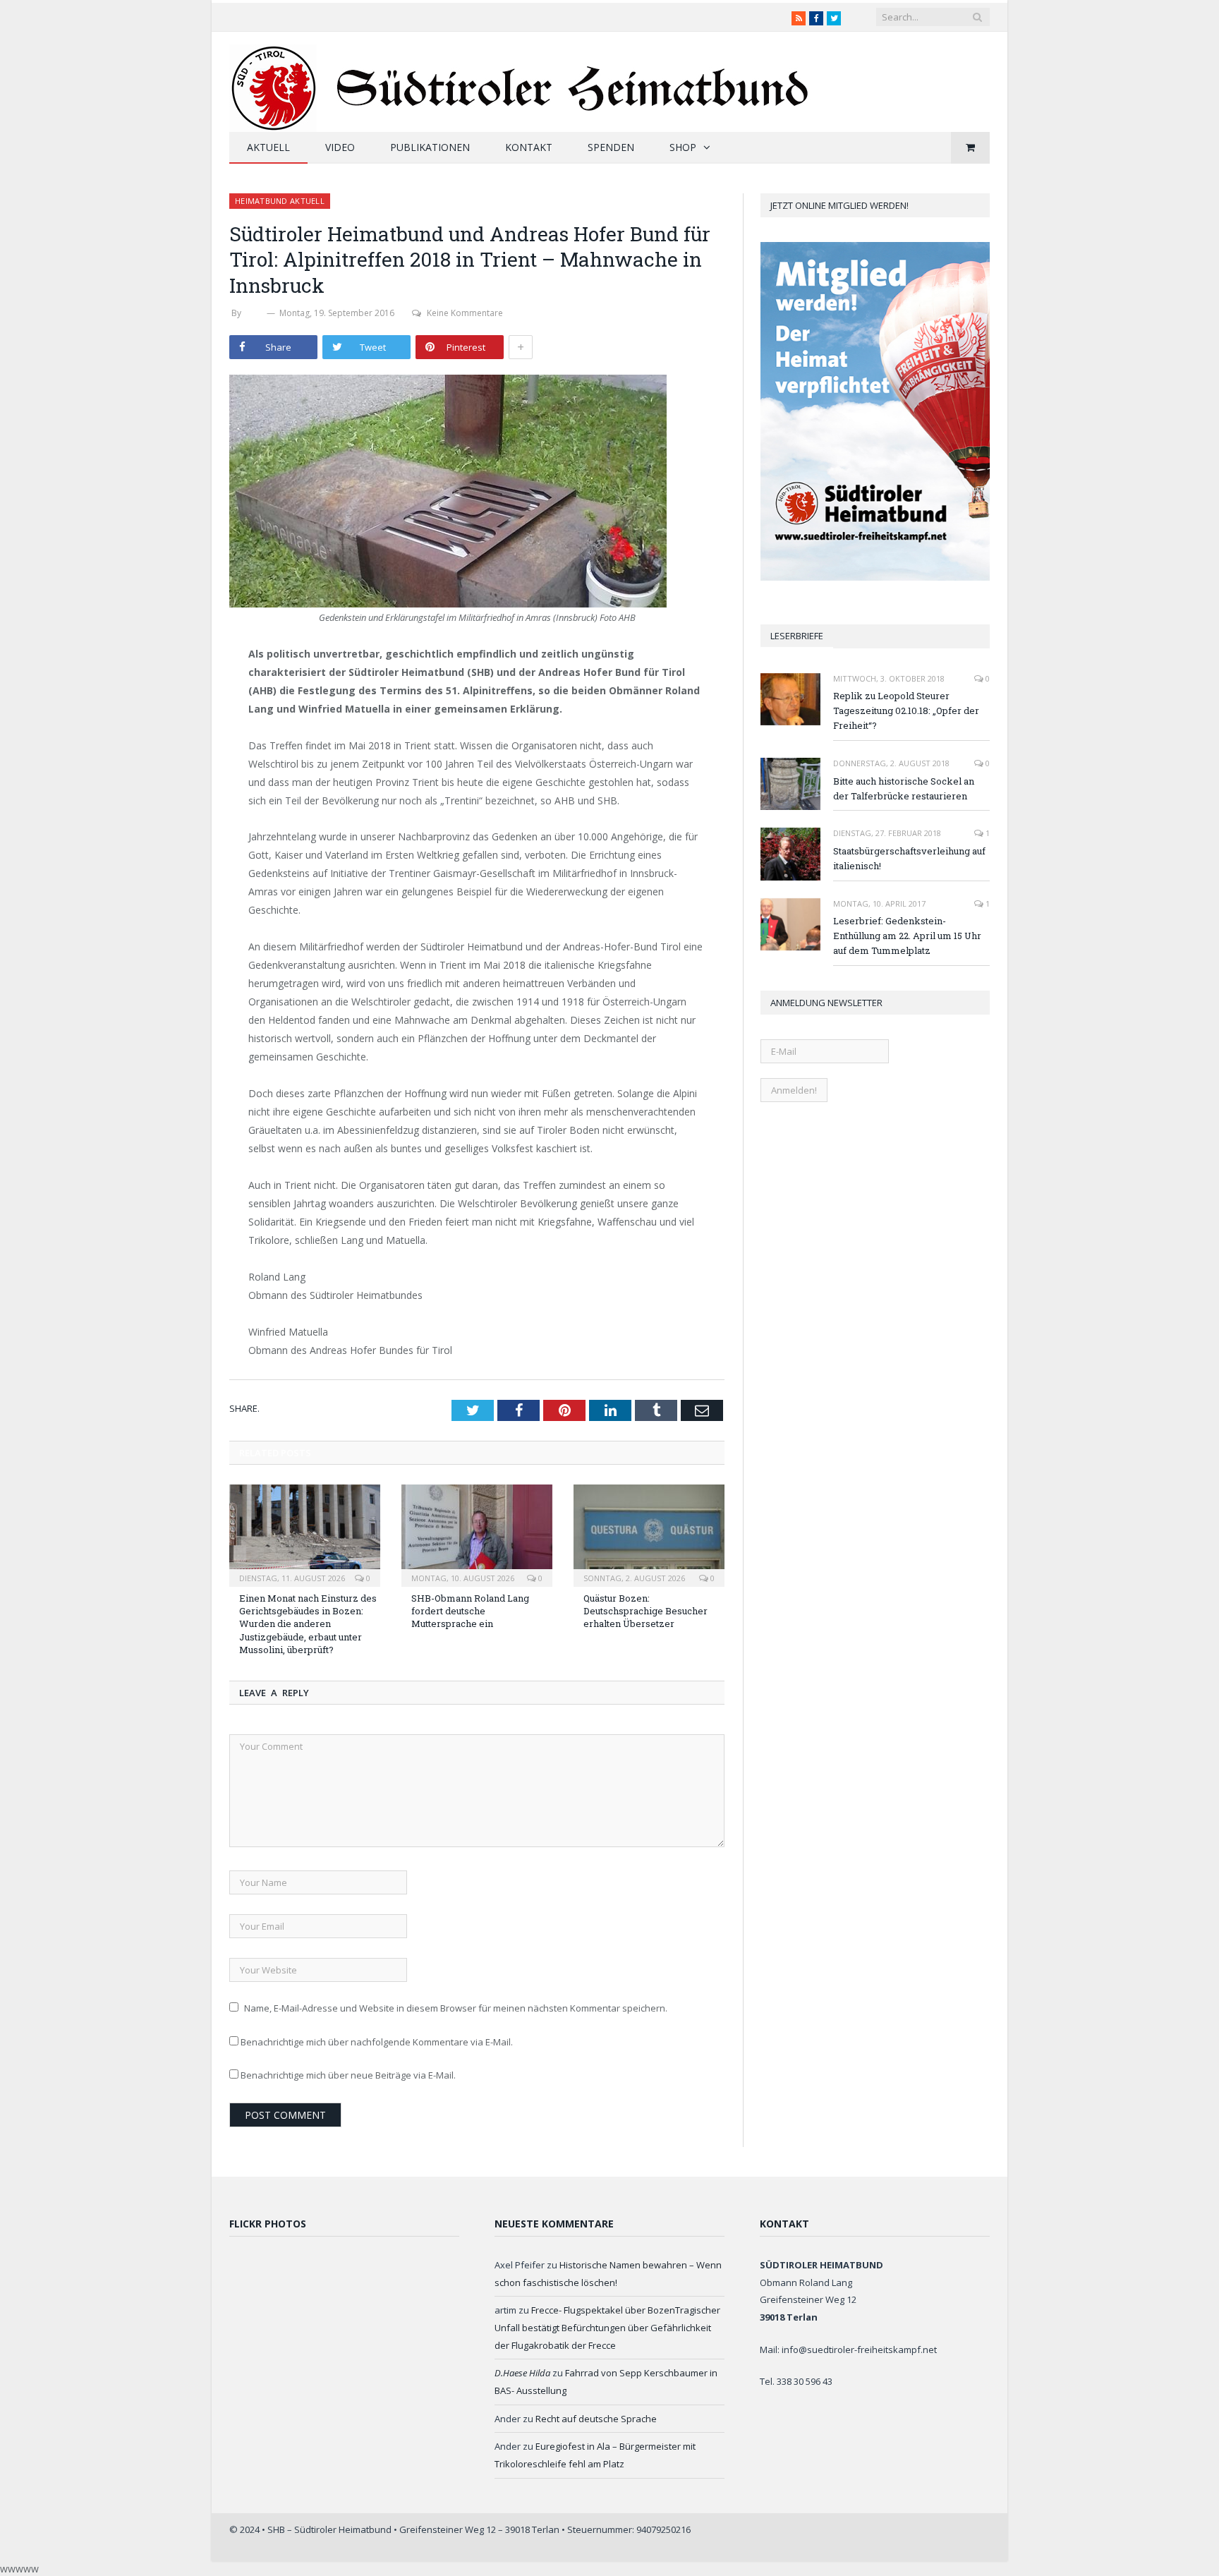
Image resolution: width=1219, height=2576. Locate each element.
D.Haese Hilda (522, 2373)
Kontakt (529, 147)
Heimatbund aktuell (280, 201)
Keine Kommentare (465, 313)
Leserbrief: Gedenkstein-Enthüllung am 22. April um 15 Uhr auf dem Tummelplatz (907, 936)
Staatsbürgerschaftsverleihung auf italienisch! (909, 858)
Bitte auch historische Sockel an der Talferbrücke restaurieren (904, 788)
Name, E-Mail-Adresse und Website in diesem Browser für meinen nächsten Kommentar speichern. (456, 2008)
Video (340, 147)
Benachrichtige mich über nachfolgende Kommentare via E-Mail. (377, 2042)
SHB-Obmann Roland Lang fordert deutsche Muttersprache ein (470, 1611)
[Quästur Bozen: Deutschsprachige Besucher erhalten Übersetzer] (649, 1534)
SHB (254, 313)
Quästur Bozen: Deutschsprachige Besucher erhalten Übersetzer (645, 1611)
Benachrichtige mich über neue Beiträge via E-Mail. (348, 2075)
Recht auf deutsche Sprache (596, 2419)
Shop (683, 147)
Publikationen (430, 147)
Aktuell (268, 147)
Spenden (611, 147)
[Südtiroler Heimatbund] (521, 79)
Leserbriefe (797, 636)
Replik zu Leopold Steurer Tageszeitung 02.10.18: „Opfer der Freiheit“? (906, 710)
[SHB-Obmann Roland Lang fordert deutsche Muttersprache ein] (477, 1534)
